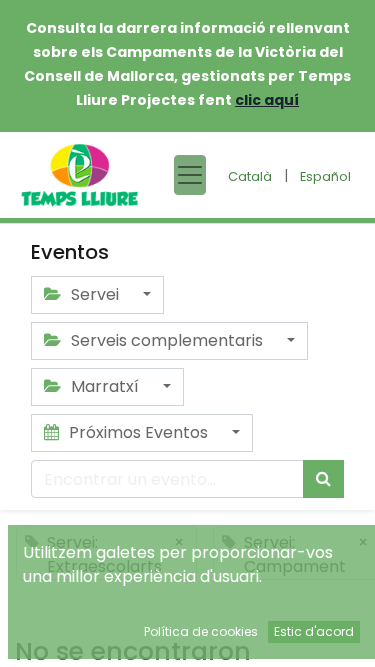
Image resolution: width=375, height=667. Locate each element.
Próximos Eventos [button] (138, 432)
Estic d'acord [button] (314, 631)
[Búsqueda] (323, 479)
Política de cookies (201, 631)
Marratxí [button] (105, 386)
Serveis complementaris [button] (167, 340)
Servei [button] (95, 294)
